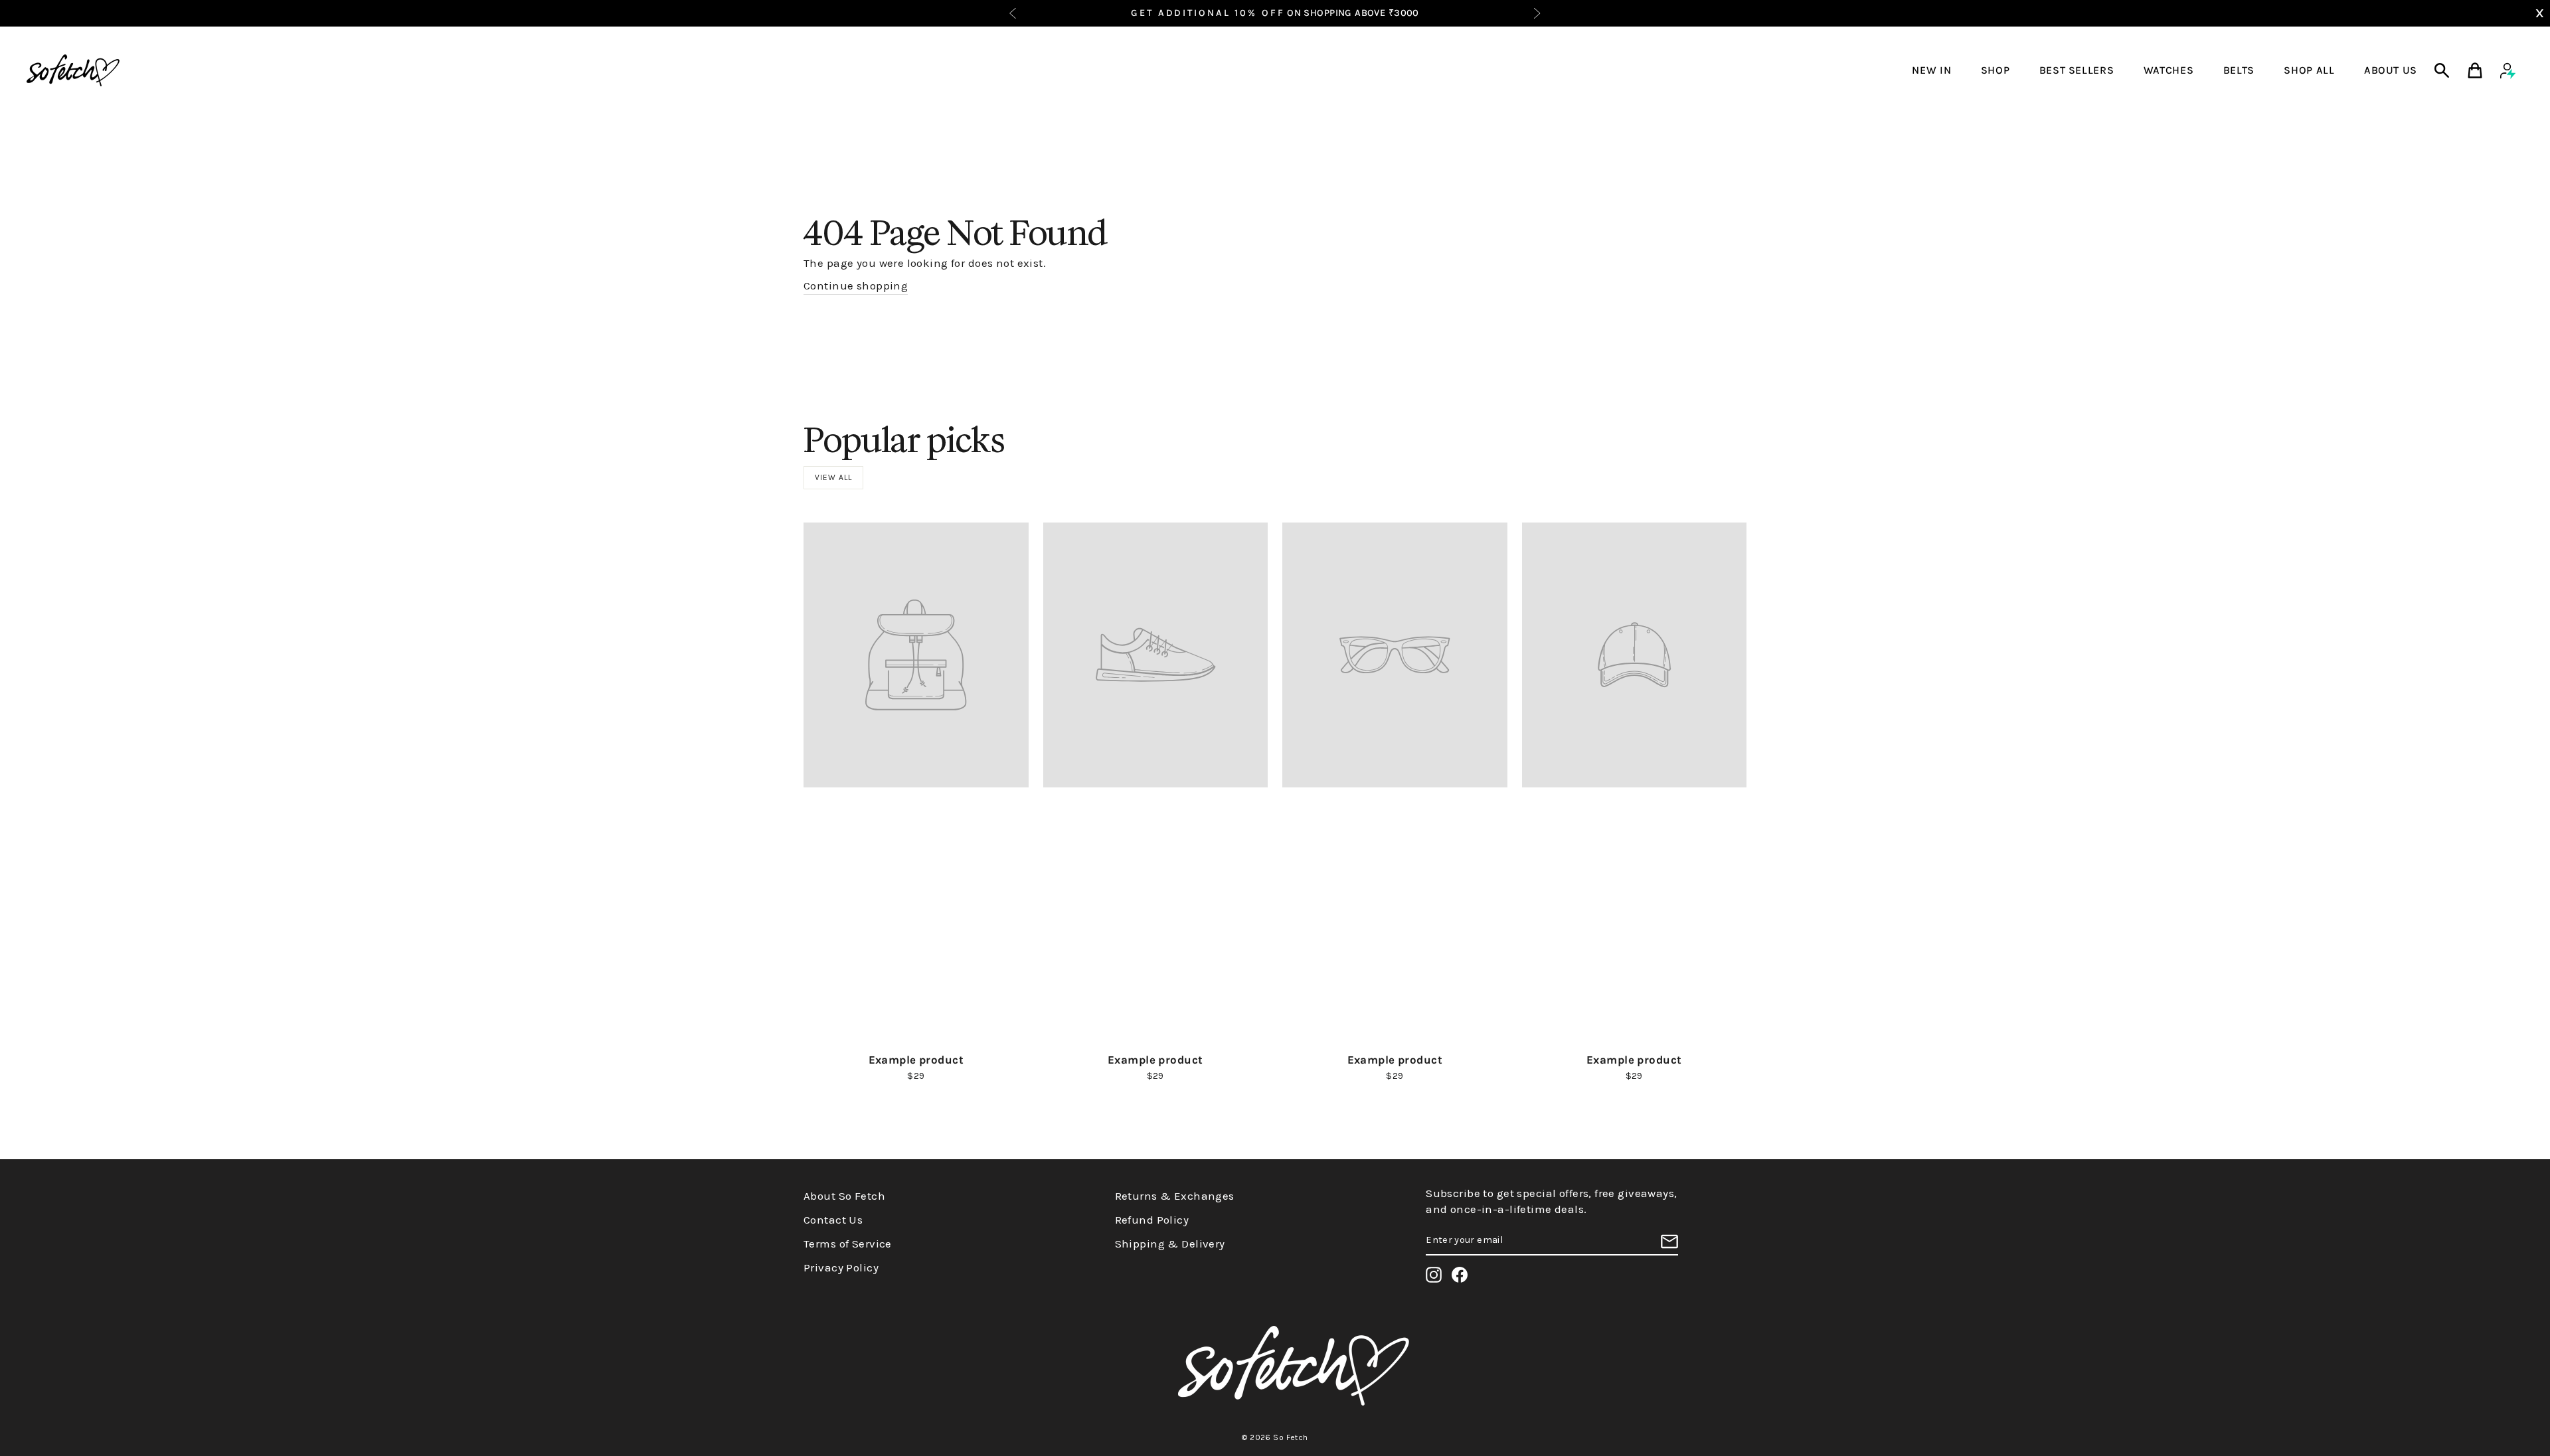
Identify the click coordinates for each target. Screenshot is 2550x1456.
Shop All (2309, 70)
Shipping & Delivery (1170, 1244)
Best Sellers (2077, 70)
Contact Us (833, 1220)
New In (1931, 70)
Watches (2168, 70)
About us (2391, 70)
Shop (1996, 70)
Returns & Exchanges (1175, 1196)
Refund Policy (1152, 1220)
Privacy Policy (841, 1267)
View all (833, 477)
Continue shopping (856, 285)
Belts (2239, 70)
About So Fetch (844, 1196)
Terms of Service (848, 1244)
